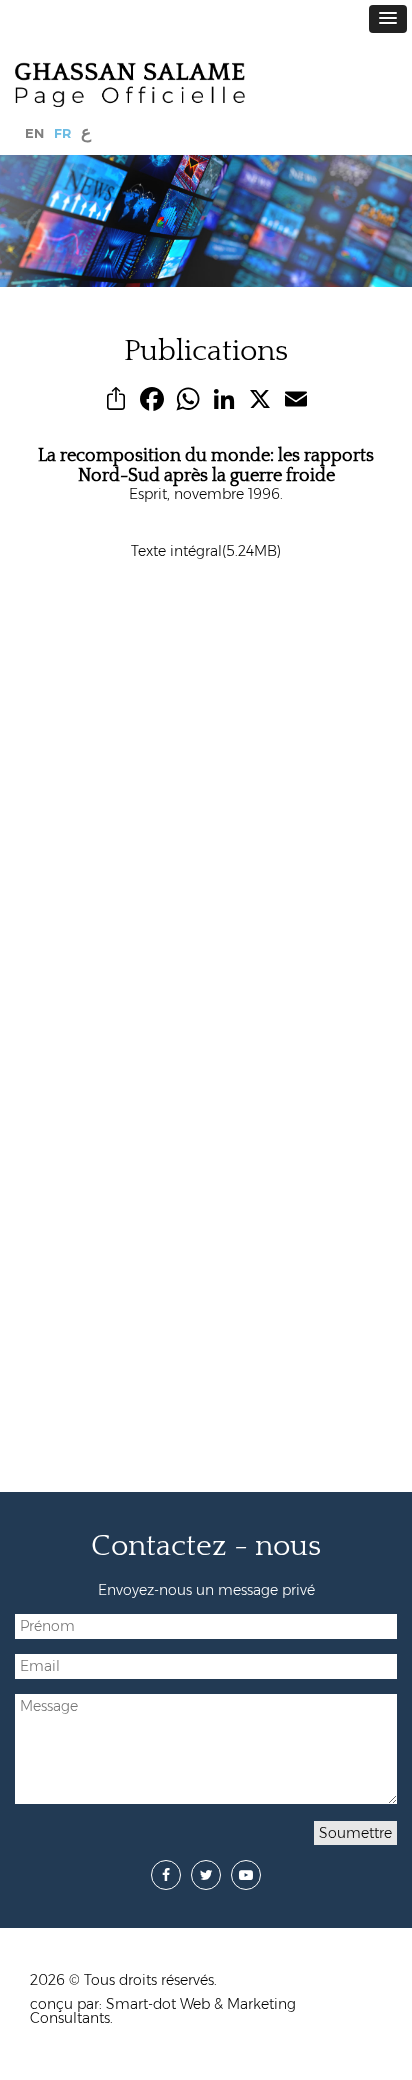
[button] (388, 19)
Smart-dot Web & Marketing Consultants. (163, 2011)
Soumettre (355, 1833)
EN (34, 133)
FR (62, 133)
